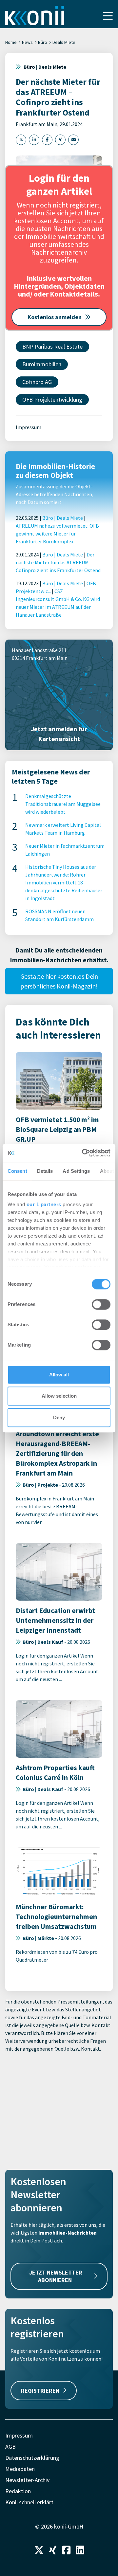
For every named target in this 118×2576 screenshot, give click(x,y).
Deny (59, 1417)
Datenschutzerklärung (32, 2458)
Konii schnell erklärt (29, 2502)
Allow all (59, 1375)
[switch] (101, 1304)
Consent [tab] (17, 1171)
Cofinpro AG (37, 382)
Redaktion (18, 2491)
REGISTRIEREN (40, 2391)
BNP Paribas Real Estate (52, 346)
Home (11, 42)
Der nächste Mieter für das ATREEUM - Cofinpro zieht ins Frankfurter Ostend (58, 562)
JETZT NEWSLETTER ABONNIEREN (56, 2276)
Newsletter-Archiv (27, 2480)
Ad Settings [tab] (76, 1171)
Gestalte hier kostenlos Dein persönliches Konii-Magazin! (59, 981)
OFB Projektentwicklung (52, 399)
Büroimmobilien (42, 364)
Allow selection (59, 1396)
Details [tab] (45, 1171)
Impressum (29, 427)
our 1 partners (44, 1204)
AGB (10, 2447)
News (27, 42)
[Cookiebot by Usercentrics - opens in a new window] (83, 1153)
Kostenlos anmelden (55, 317)
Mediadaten (20, 2469)
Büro (43, 42)
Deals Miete (64, 42)
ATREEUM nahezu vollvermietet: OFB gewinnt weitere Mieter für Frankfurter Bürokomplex (57, 534)
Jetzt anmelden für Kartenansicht (59, 734)
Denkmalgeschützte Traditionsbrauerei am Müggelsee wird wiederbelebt (63, 804)
